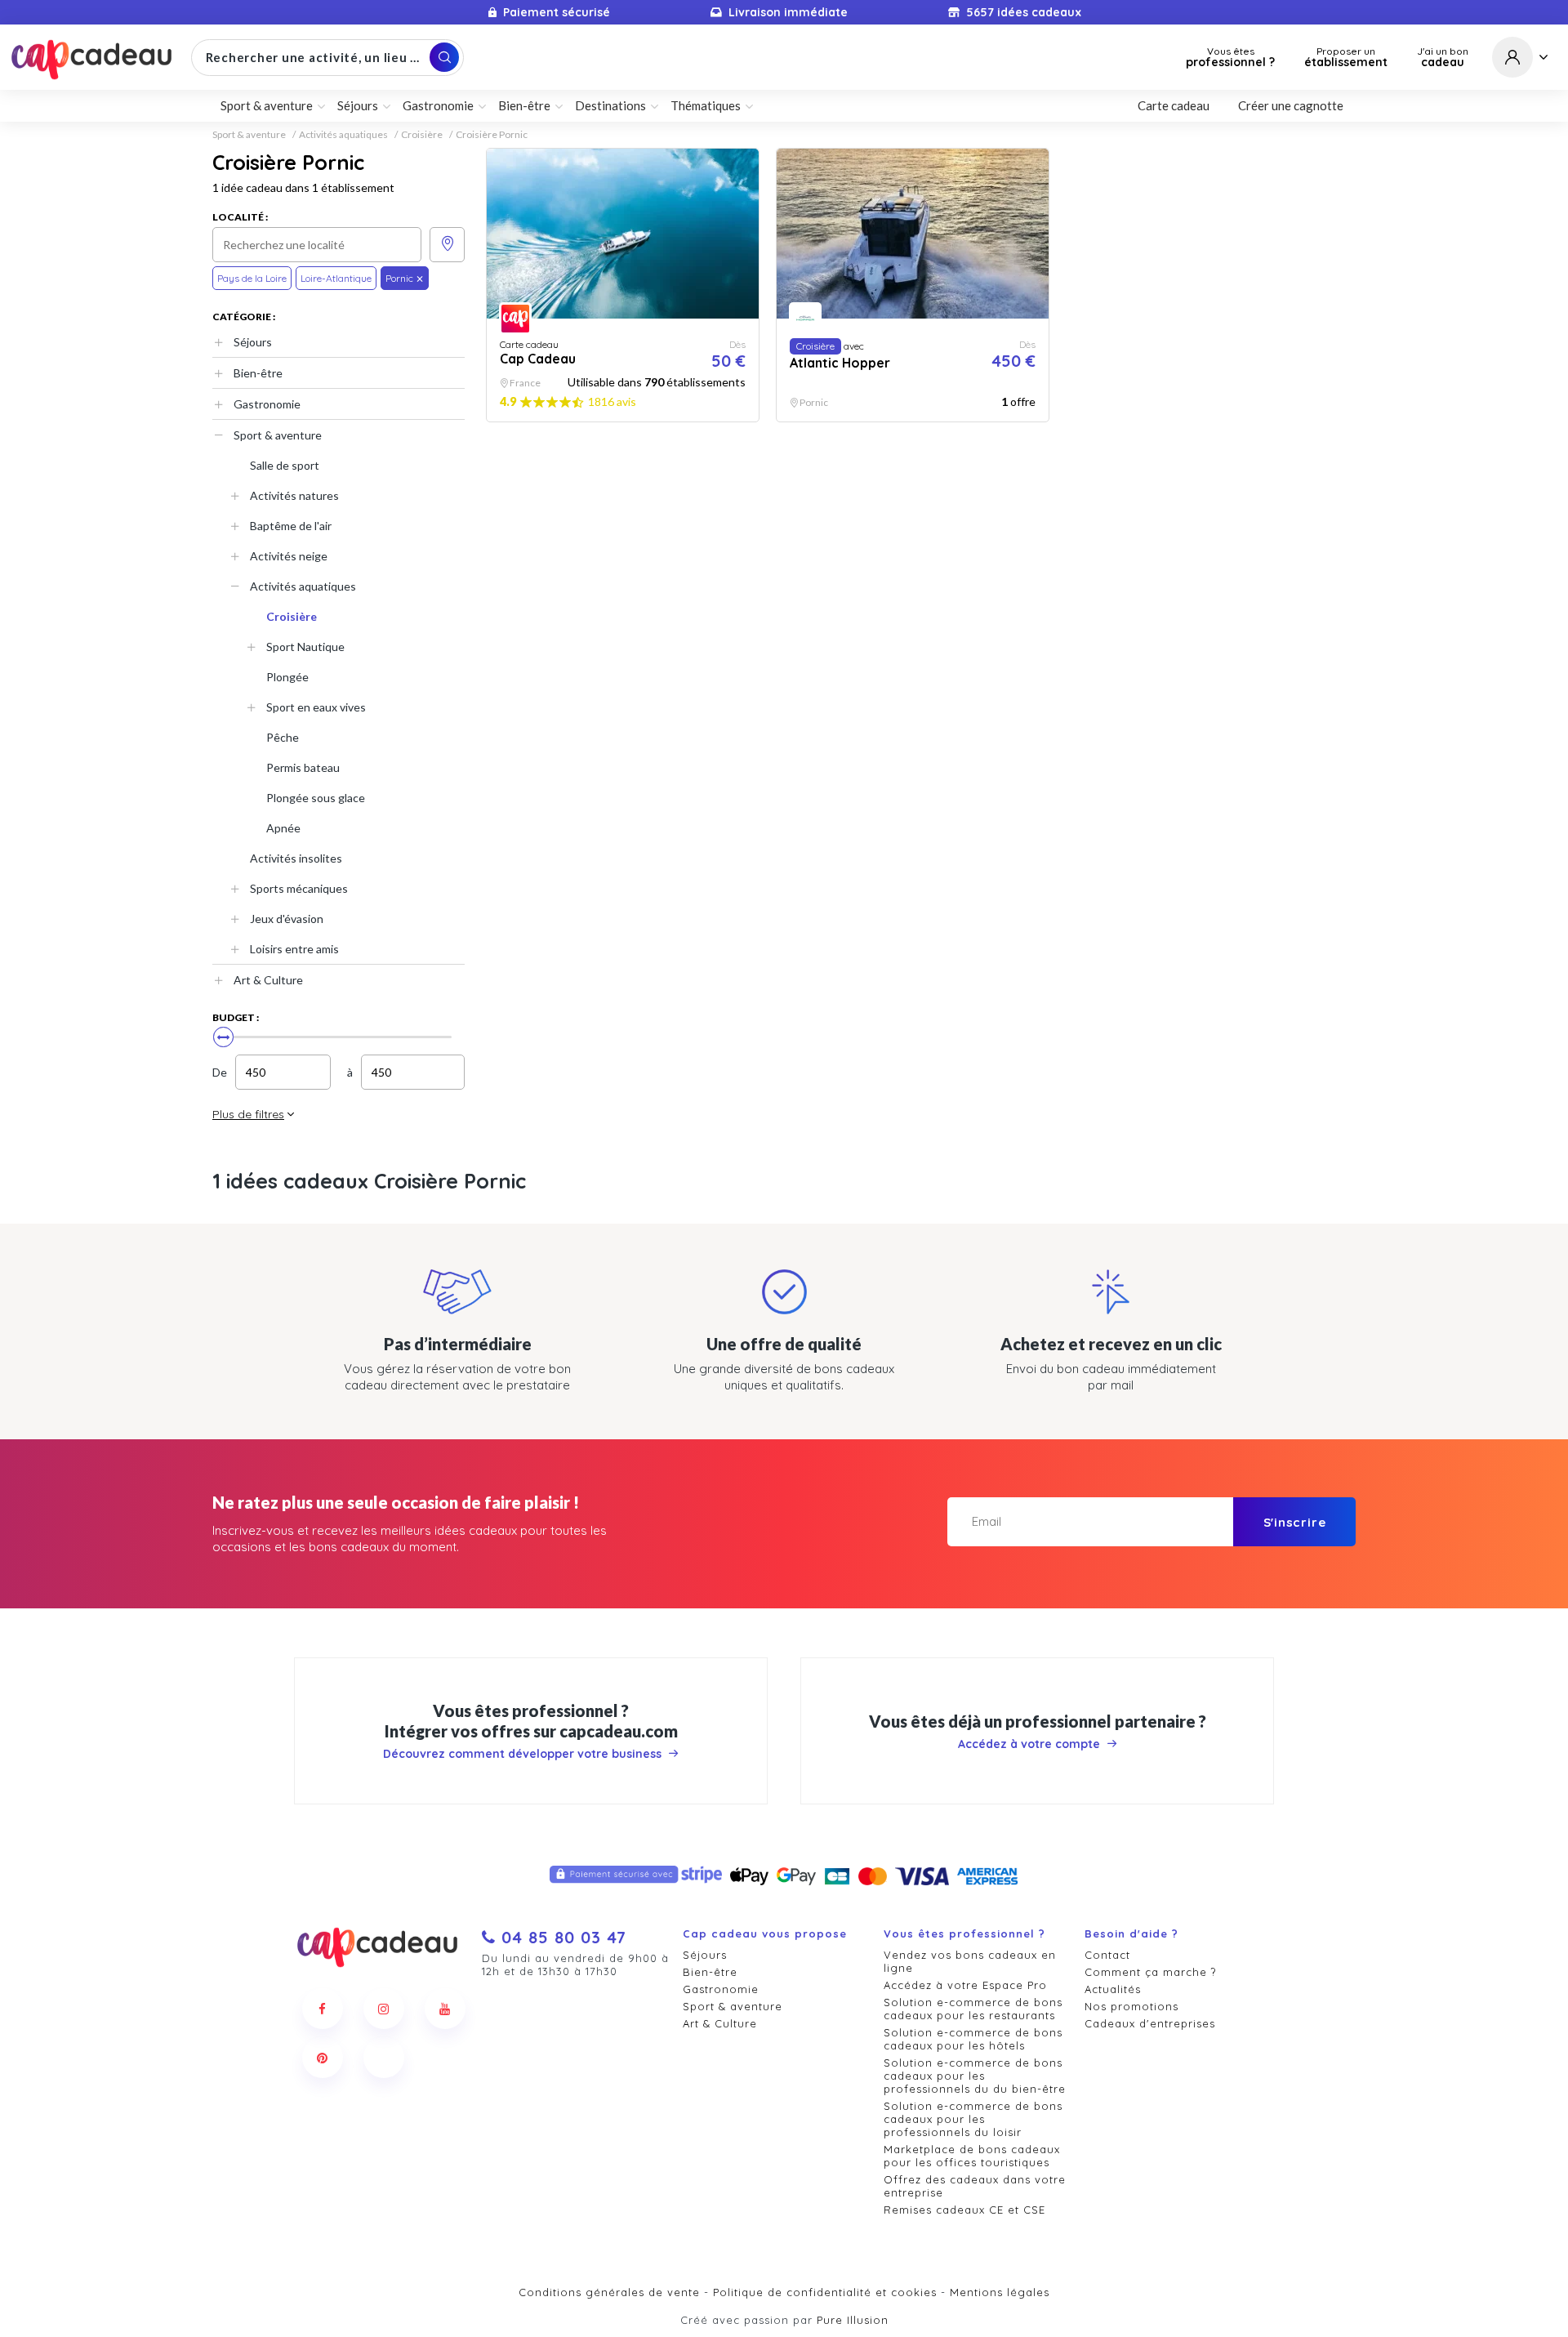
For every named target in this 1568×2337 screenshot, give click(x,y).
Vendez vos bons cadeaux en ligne (970, 1961)
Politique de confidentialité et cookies (825, 2292)
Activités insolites (296, 858)
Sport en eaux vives (316, 707)
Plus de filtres (248, 1114)
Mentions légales (1000, 2292)
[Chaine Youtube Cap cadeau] (445, 2009)
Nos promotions (1131, 2006)
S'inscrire (1295, 1522)
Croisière (422, 135)
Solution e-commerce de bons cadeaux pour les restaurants (973, 2009)
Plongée (287, 677)
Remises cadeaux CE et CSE (964, 2210)
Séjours (253, 342)
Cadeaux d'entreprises (1150, 2023)
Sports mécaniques (299, 888)
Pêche (283, 737)
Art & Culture (268, 980)
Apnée (283, 828)
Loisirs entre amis (294, 949)
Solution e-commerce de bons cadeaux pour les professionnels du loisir (973, 2119)
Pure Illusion (853, 2320)
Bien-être (258, 373)
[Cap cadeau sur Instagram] (384, 2009)
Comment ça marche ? (1150, 1972)
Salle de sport (285, 465)
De (220, 1072)
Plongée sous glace (316, 798)
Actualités (1113, 1989)
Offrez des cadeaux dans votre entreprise (975, 2186)
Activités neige (289, 556)
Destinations (610, 105)
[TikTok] (384, 2058)
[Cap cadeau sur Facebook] (323, 2009)
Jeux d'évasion (287, 919)
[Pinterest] (323, 2058)
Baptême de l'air (291, 526)
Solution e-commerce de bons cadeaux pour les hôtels (973, 2039)
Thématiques (706, 105)
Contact (1107, 1955)
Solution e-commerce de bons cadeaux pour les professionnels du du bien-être (975, 2076)
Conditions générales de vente (609, 2292)
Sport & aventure (249, 135)
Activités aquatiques (343, 135)
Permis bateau (303, 767)
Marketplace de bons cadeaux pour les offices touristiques (972, 2156)
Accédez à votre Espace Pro (965, 1985)
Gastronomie (267, 404)
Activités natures (294, 495)
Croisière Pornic (492, 135)
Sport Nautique (305, 647)
